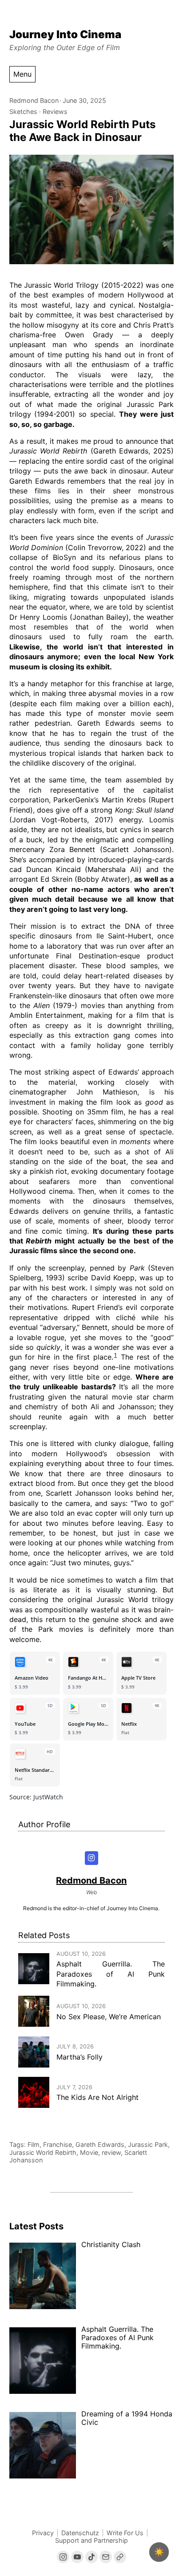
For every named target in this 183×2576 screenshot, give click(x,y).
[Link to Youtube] (77, 2557)
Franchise (58, 2144)
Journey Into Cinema (65, 34)
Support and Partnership (91, 2540)
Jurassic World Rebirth (43, 2152)
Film (34, 2144)
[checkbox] (159, 2552)
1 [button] (115, 1355)
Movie (89, 2152)
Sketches (23, 111)
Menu (22, 74)
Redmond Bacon (34, 100)
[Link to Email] (106, 2557)
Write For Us (125, 2533)
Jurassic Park (148, 2144)
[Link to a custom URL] (120, 2557)
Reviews (55, 111)
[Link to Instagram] (63, 2557)
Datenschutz (80, 2533)
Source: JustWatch (36, 1797)
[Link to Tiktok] (91, 2557)
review (111, 2152)
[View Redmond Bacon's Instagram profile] (92, 1858)
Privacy (43, 2533)
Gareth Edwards (100, 2144)
